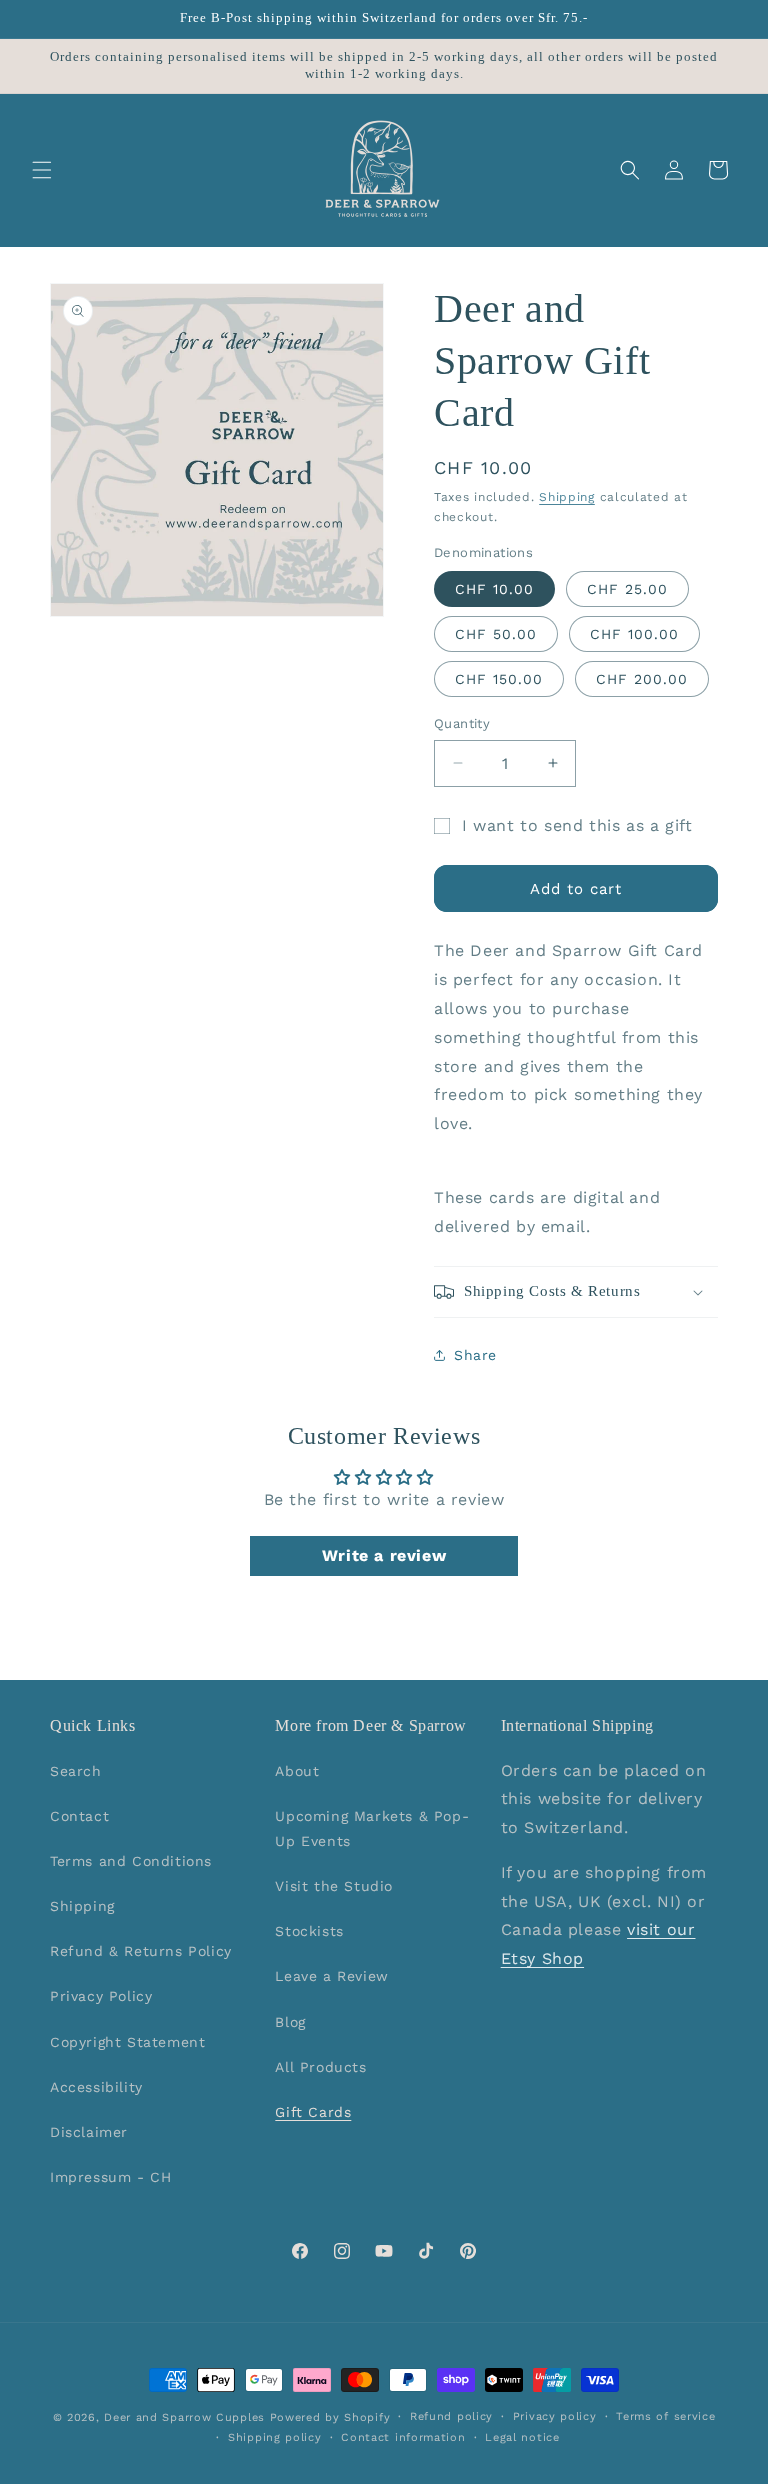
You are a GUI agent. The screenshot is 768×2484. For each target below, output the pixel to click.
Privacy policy (555, 2416)
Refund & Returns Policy (141, 1951)
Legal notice (522, 2437)
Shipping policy (275, 2437)
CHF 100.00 (634, 634)
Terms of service (665, 2416)
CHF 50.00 (496, 634)
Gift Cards (313, 2112)
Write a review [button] (384, 1555)
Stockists (309, 1931)
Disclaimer (89, 2132)
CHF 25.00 (627, 589)
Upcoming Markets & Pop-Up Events (372, 1828)
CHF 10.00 (494, 589)
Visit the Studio (334, 1886)
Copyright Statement (127, 2042)
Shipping (567, 497)
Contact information (403, 2437)
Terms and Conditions (131, 1861)
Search (76, 1771)
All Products (320, 2067)
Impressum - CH (110, 2177)
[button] (42, 170)
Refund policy (451, 2416)
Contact (79, 1816)
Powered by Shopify (330, 2417)
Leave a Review (331, 1976)
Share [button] (475, 1355)
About (297, 1771)
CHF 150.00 (499, 679)
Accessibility (96, 2087)
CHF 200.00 (642, 679)
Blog (290, 2022)
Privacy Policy (101, 1996)
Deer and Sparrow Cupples (184, 2417)
